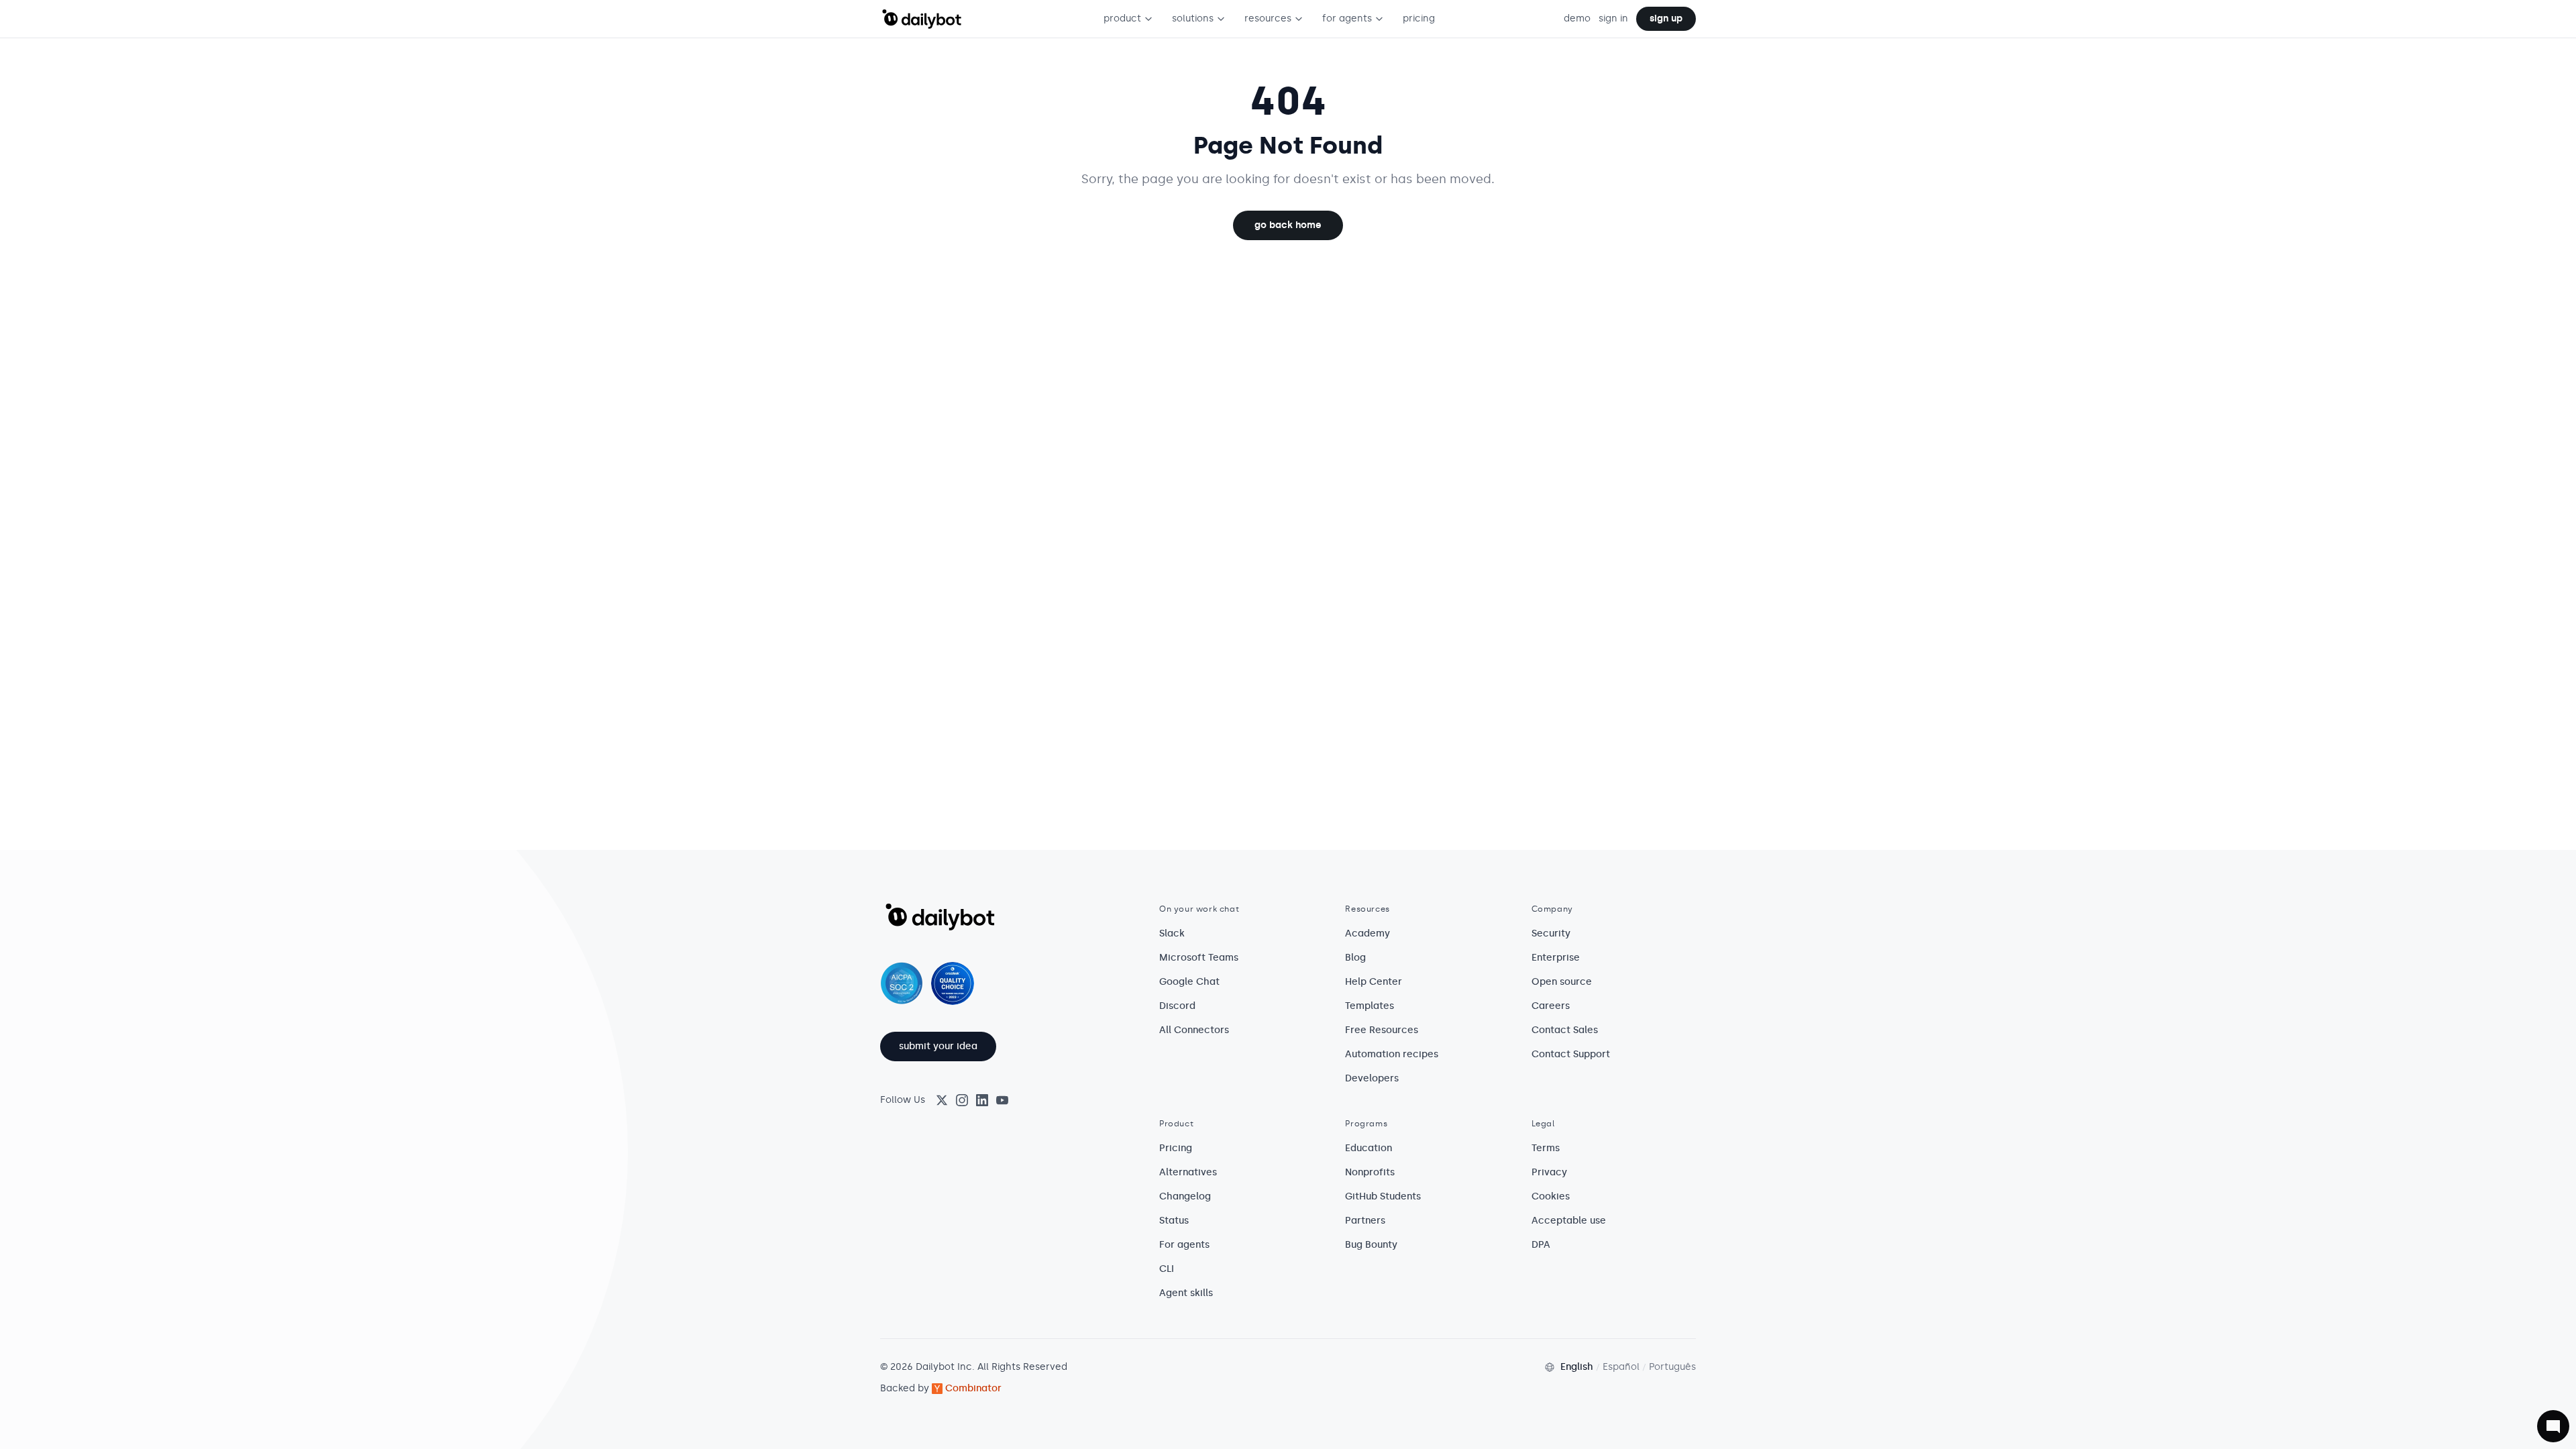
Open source (1562, 982)
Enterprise (1556, 958)
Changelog (1185, 1196)
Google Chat (1189, 982)
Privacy (1549, 1172)
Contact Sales (1565, 1030)
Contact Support (1571, 1054)
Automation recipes (1392, 1054)
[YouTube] (1002, 1100)
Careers (1551, 1006)
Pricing (1176, 1148)
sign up (1666, 18)
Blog (1355, 958)
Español (1621, 1367)
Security (1551, 933)
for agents (1347, 18)
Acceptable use (1569, 1221)
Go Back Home (1288, 225)
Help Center (1374, 982)
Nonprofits (1370, 1172)
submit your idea (938, 1046)
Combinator (973, 1388)
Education (1368, 1148)
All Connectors (1194, 1030)
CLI (1167, 1269)
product (1122, 18)
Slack (1172, 933)
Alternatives (1188, 1172)
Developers (1372, 1078)
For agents (1184, 1245)
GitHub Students (1383, 1196)
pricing (1419, 18)
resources (1268, 18)
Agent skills (1186, 1293)
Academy (1367, 933)
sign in (1613, 18)
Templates (1370, 1006)
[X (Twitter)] (942, 1100)
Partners (1365, 1221)
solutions (1193, 18)
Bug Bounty (1371, 1245)
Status (1174, 1221)
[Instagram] (962, 1100)
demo (1577, 18)
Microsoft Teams (1199, 958)
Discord (1177, 1006)
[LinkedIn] (982, 1100)
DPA (1541, 1245)
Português (1672, 1367)
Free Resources (1382, 1030)
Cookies (1551, 1196)
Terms (1546, 1148)
